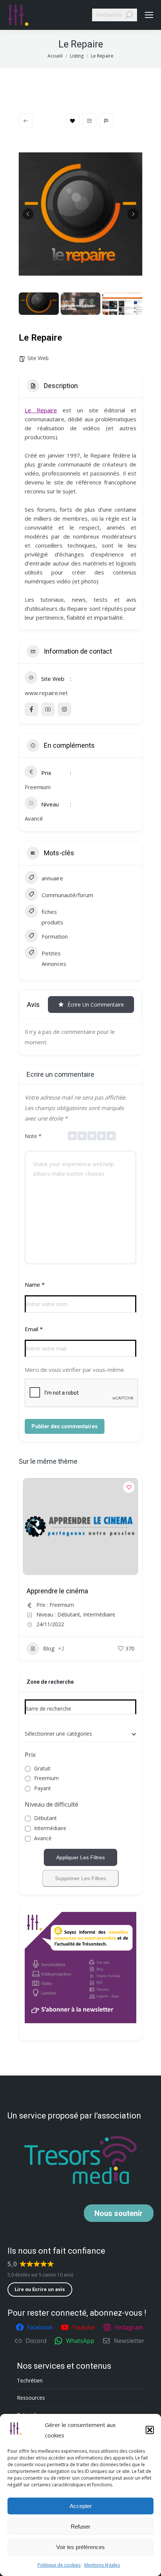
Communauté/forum (67, 895)
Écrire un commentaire (96, 1005)
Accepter (81, 2506)
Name (35, 1284)
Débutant (45, 1818)
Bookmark (72, 121)
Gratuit (42, 1769)
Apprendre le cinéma (57, 1591)
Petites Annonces (54, 958)
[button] (150, 2430)
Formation (55, 936)
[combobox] (80, 1734)
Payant (42, 1788)
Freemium (46, 1778)
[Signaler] (106, 121)
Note (33, 1136)
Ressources (31, 2398)
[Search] (129, 15)
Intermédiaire (50, 1828)
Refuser (80, 2527)
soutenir (119, 2213)
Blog (49, 1648)
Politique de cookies (59, 2565)
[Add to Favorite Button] (129, 1487)
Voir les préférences (80, 2547)
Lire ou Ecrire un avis (40, 2289)
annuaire (52, 878)
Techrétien (30, 2380)
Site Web (38, 358)
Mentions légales (102, 2565)
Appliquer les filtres (80, 1857)
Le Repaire (41, 410)
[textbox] (58, 1734)
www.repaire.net (46, 693)
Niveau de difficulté (51, 1804)
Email (34, 1329)
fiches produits (52, 917)
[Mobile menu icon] (149, 15)
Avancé (43, 1839)
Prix (30, 1755)
